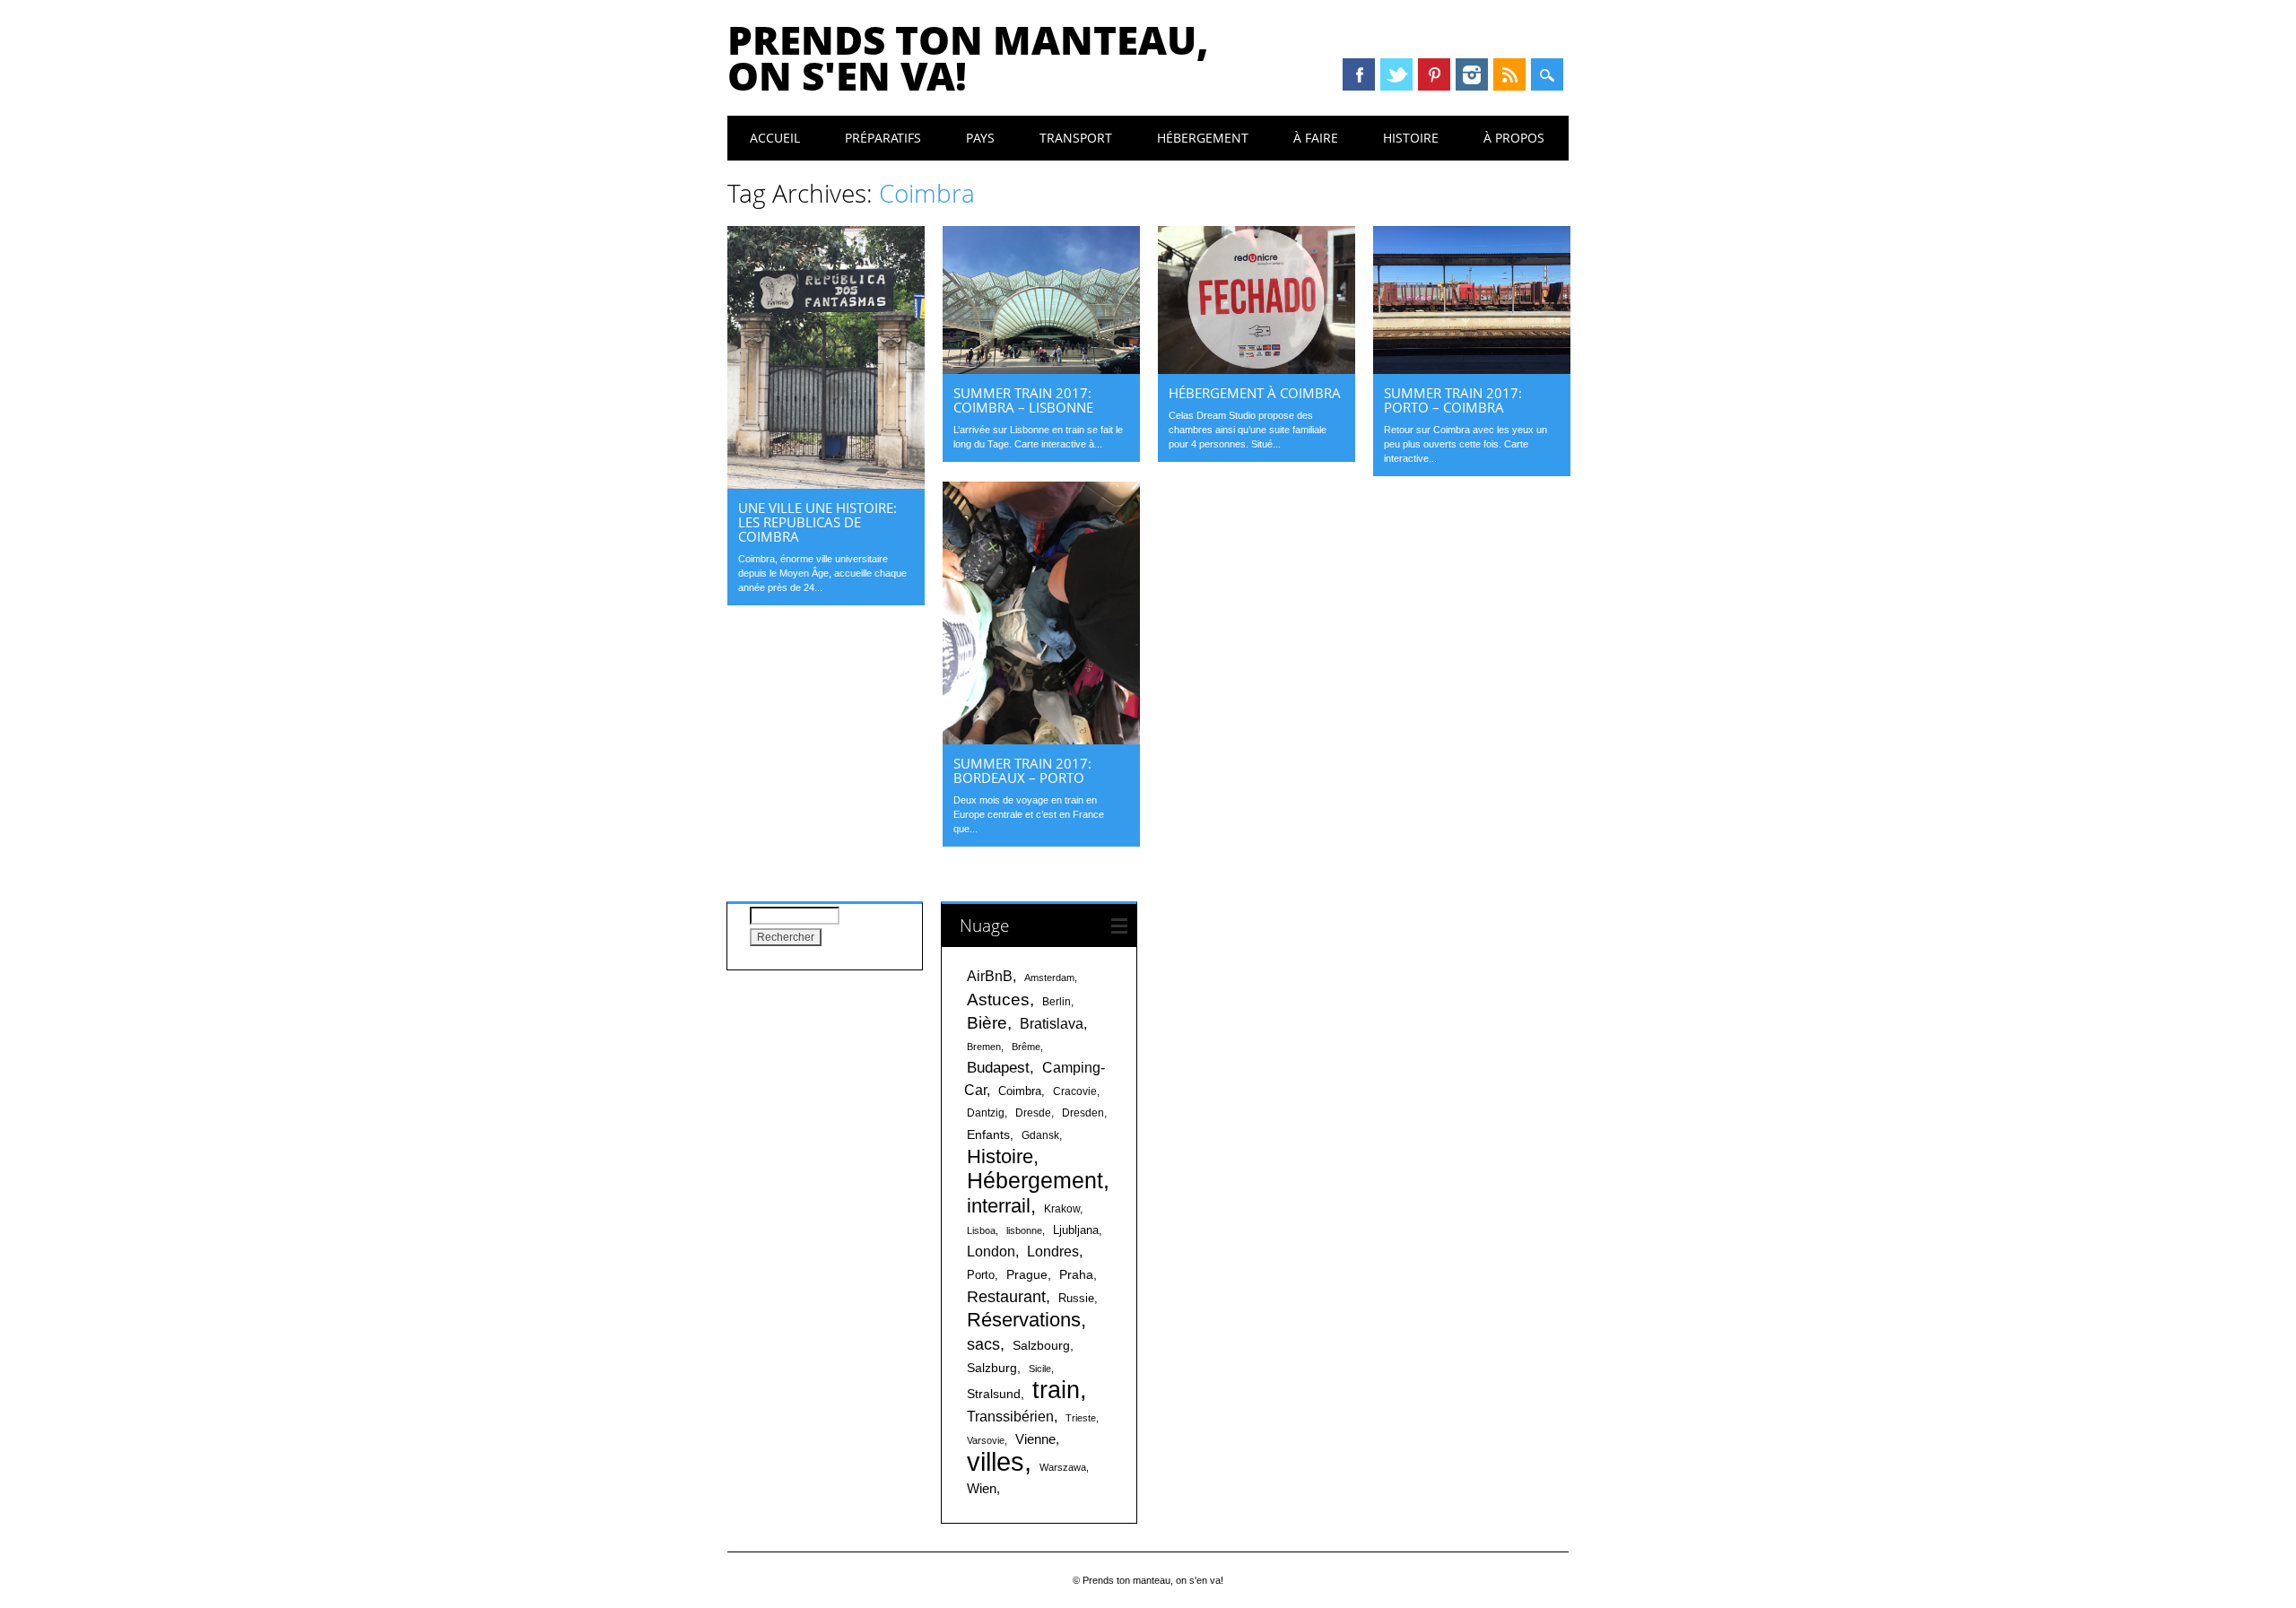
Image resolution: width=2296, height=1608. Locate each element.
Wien (982, 1488)
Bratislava (1052, 1024)
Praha (1076, 1274)
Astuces (998, 999)
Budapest (998, 1068)
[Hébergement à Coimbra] (1257, 369)
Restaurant (1006, 1297)
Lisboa (981, 1230)
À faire (1316, 138)
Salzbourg (1041, 1345)
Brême (1026, 1047)
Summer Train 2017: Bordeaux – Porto (1022, 770)
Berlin (1057, 1002)
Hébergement (1203, 138)
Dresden (1083, 1113)
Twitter (1396, 74)
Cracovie (1075, 1091)
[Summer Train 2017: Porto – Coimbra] (1472, 369)
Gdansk (1040, 1135)
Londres (1053, 1252)
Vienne (1035, 1439)
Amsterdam (1049, 978)
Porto (981, 1275)
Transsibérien (1010, 1416)
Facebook (1359, 74)
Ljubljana (1076, 1230)
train (1056, 1390)
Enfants (988, 1134)
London (991, 1252)
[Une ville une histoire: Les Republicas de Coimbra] (826, 484)
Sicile (1040, 1369)
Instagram (1472, 74)
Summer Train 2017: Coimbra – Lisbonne (1023, 400)
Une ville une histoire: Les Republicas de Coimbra (818, 522)
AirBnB (990, 976)
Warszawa (1063, 1467)
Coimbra (1020, 1091)
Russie (1076, 1298)
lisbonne (1024, 1230)
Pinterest (1434, 74)
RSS (1509, 74)
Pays (980, 138)
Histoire (1411, 138)
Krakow (1062, 1209)
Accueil (775, 138)
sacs (983, 1344)
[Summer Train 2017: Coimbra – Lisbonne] (1041, 369)
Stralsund (994, 1394)
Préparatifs (883, 138)
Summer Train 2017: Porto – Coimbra (1453, 400)
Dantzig (986, 1113)
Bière (987, 1023)
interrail (999, 1206)
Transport (1076, 138)
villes (996, 1461)
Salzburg (992, 1368)
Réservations (1024, 1320)
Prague (1027, 1274)
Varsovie (986, 1440)
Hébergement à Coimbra (1255, 393)
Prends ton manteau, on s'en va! (968, 57)
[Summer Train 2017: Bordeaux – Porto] (1041, 740)
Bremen (984, 1047)
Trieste (1081, 1418)
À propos (1514, 138)
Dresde (1033, 1113)
